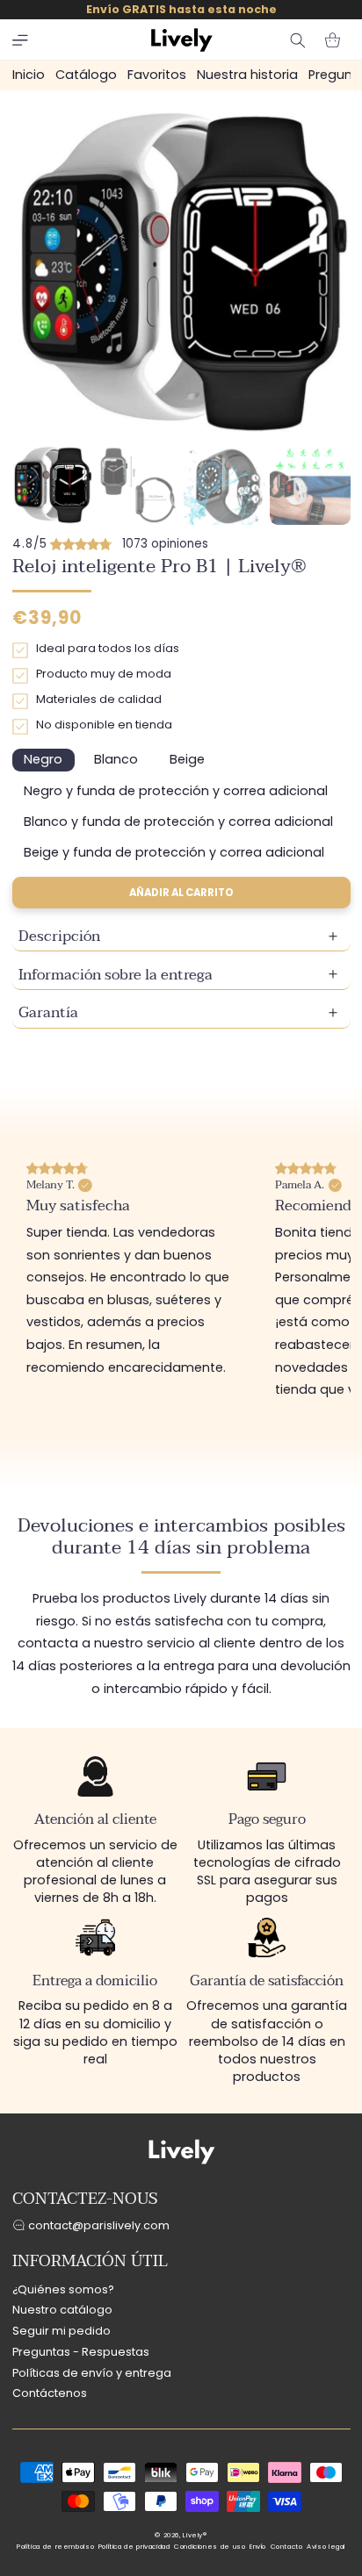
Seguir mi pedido (62, 2331)
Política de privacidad (134, 2547)
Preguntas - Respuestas (81, 2352)
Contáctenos (50, 2393)
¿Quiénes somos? (63, 2289)
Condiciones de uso (210, 2547)
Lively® (195, 2535)
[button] (20, 40)
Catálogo (86, 75)
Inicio (29, 75)
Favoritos (157, 75)
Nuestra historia (247, 75)
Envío (258, 2547)
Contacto (287, 2547)
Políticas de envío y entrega (92, 2373)
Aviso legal (326, 2547)
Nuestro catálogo (62, 2310)
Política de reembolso (55, 2547)
